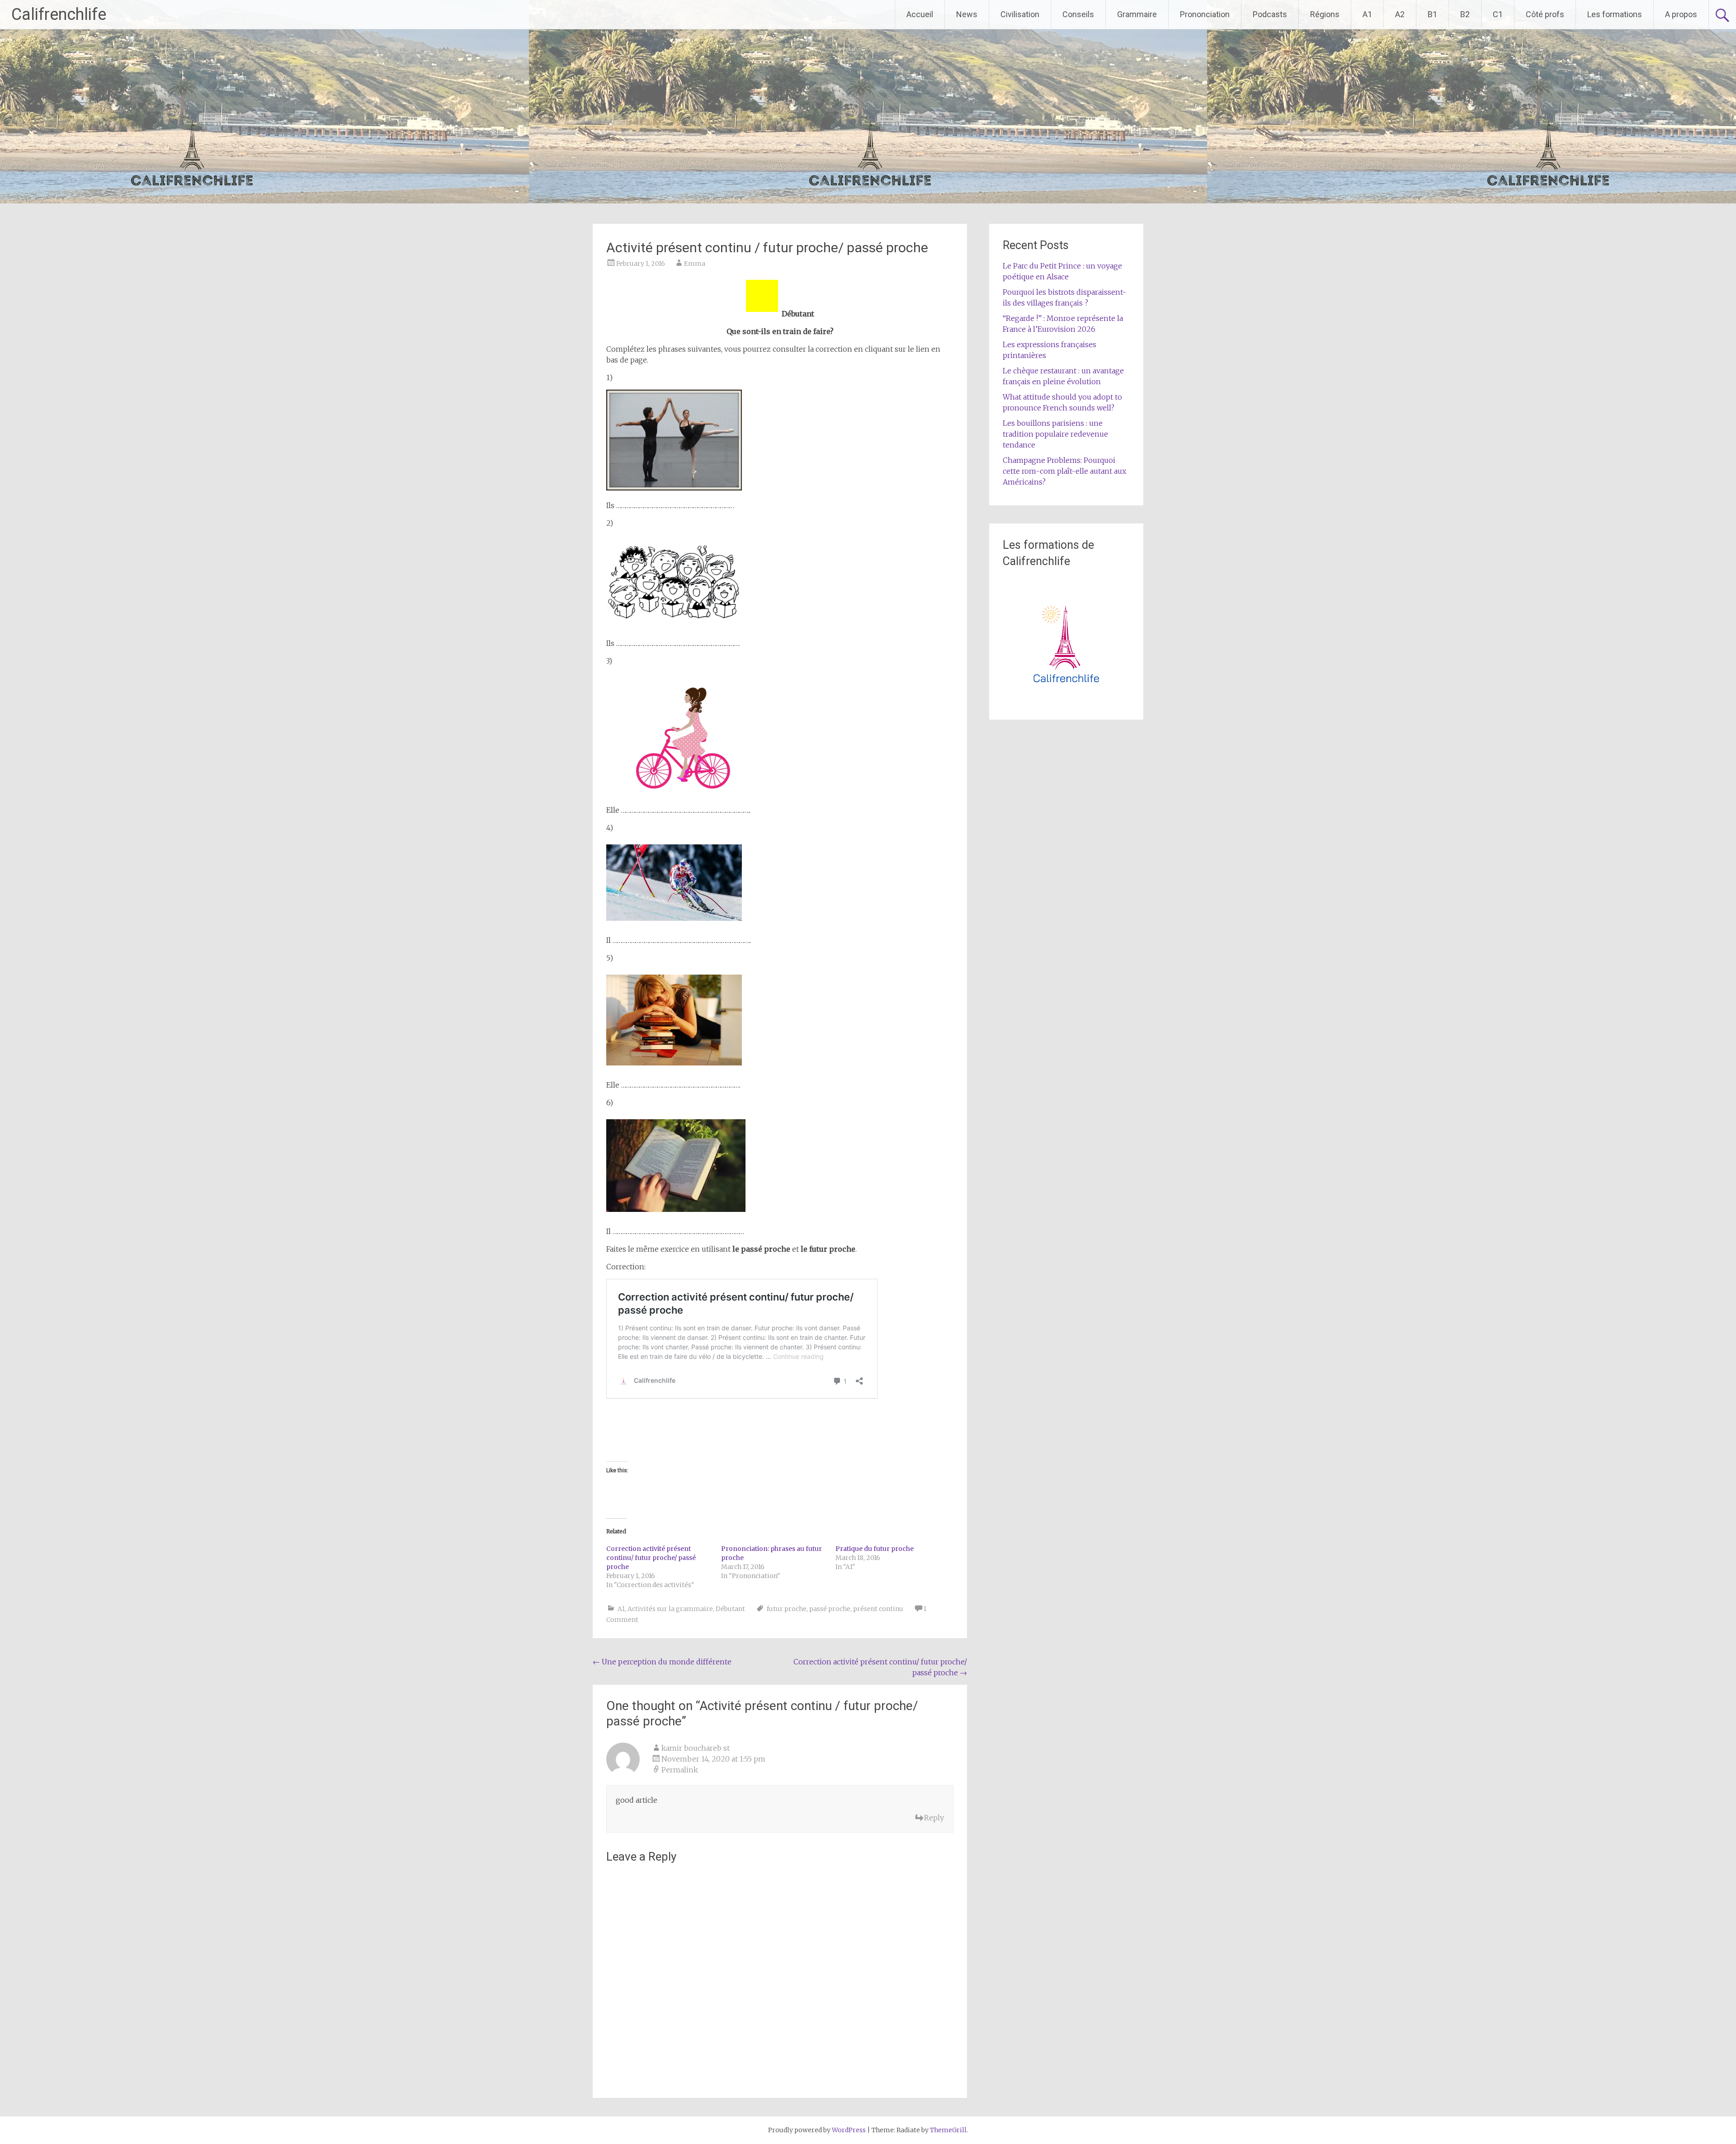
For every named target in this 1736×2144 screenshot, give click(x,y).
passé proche (830, 1609)
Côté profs (1545, 14)
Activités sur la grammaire (670, 1609)
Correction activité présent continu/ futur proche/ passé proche (651, 1558)
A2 (1400, 14)
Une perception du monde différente (662, 1662)
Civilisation (1020, 14)
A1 (1367, 14)
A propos (1681, 14)
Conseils (1078, 14)
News (967, 14)
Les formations (1615, 14)
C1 (1498, 14)
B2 (1465, 14)
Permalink (680, 1770)
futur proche (787, 1609)
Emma (695, 264)
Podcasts (1270, 14)
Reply (934, 1818)
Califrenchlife (59, 14)
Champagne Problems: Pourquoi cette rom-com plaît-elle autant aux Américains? (1064, 471)
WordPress (849, 2130)
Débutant (730, 1609)
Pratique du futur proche (875, 1549)
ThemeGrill (948, 2130)
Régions (1325, 14)
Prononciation (1205, 14)
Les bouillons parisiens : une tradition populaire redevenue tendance (1055, 434)
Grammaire (1137, 14)
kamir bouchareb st (696, 1748)
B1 (1432, 14)
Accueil (920, 14)
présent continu (878, 1609)
